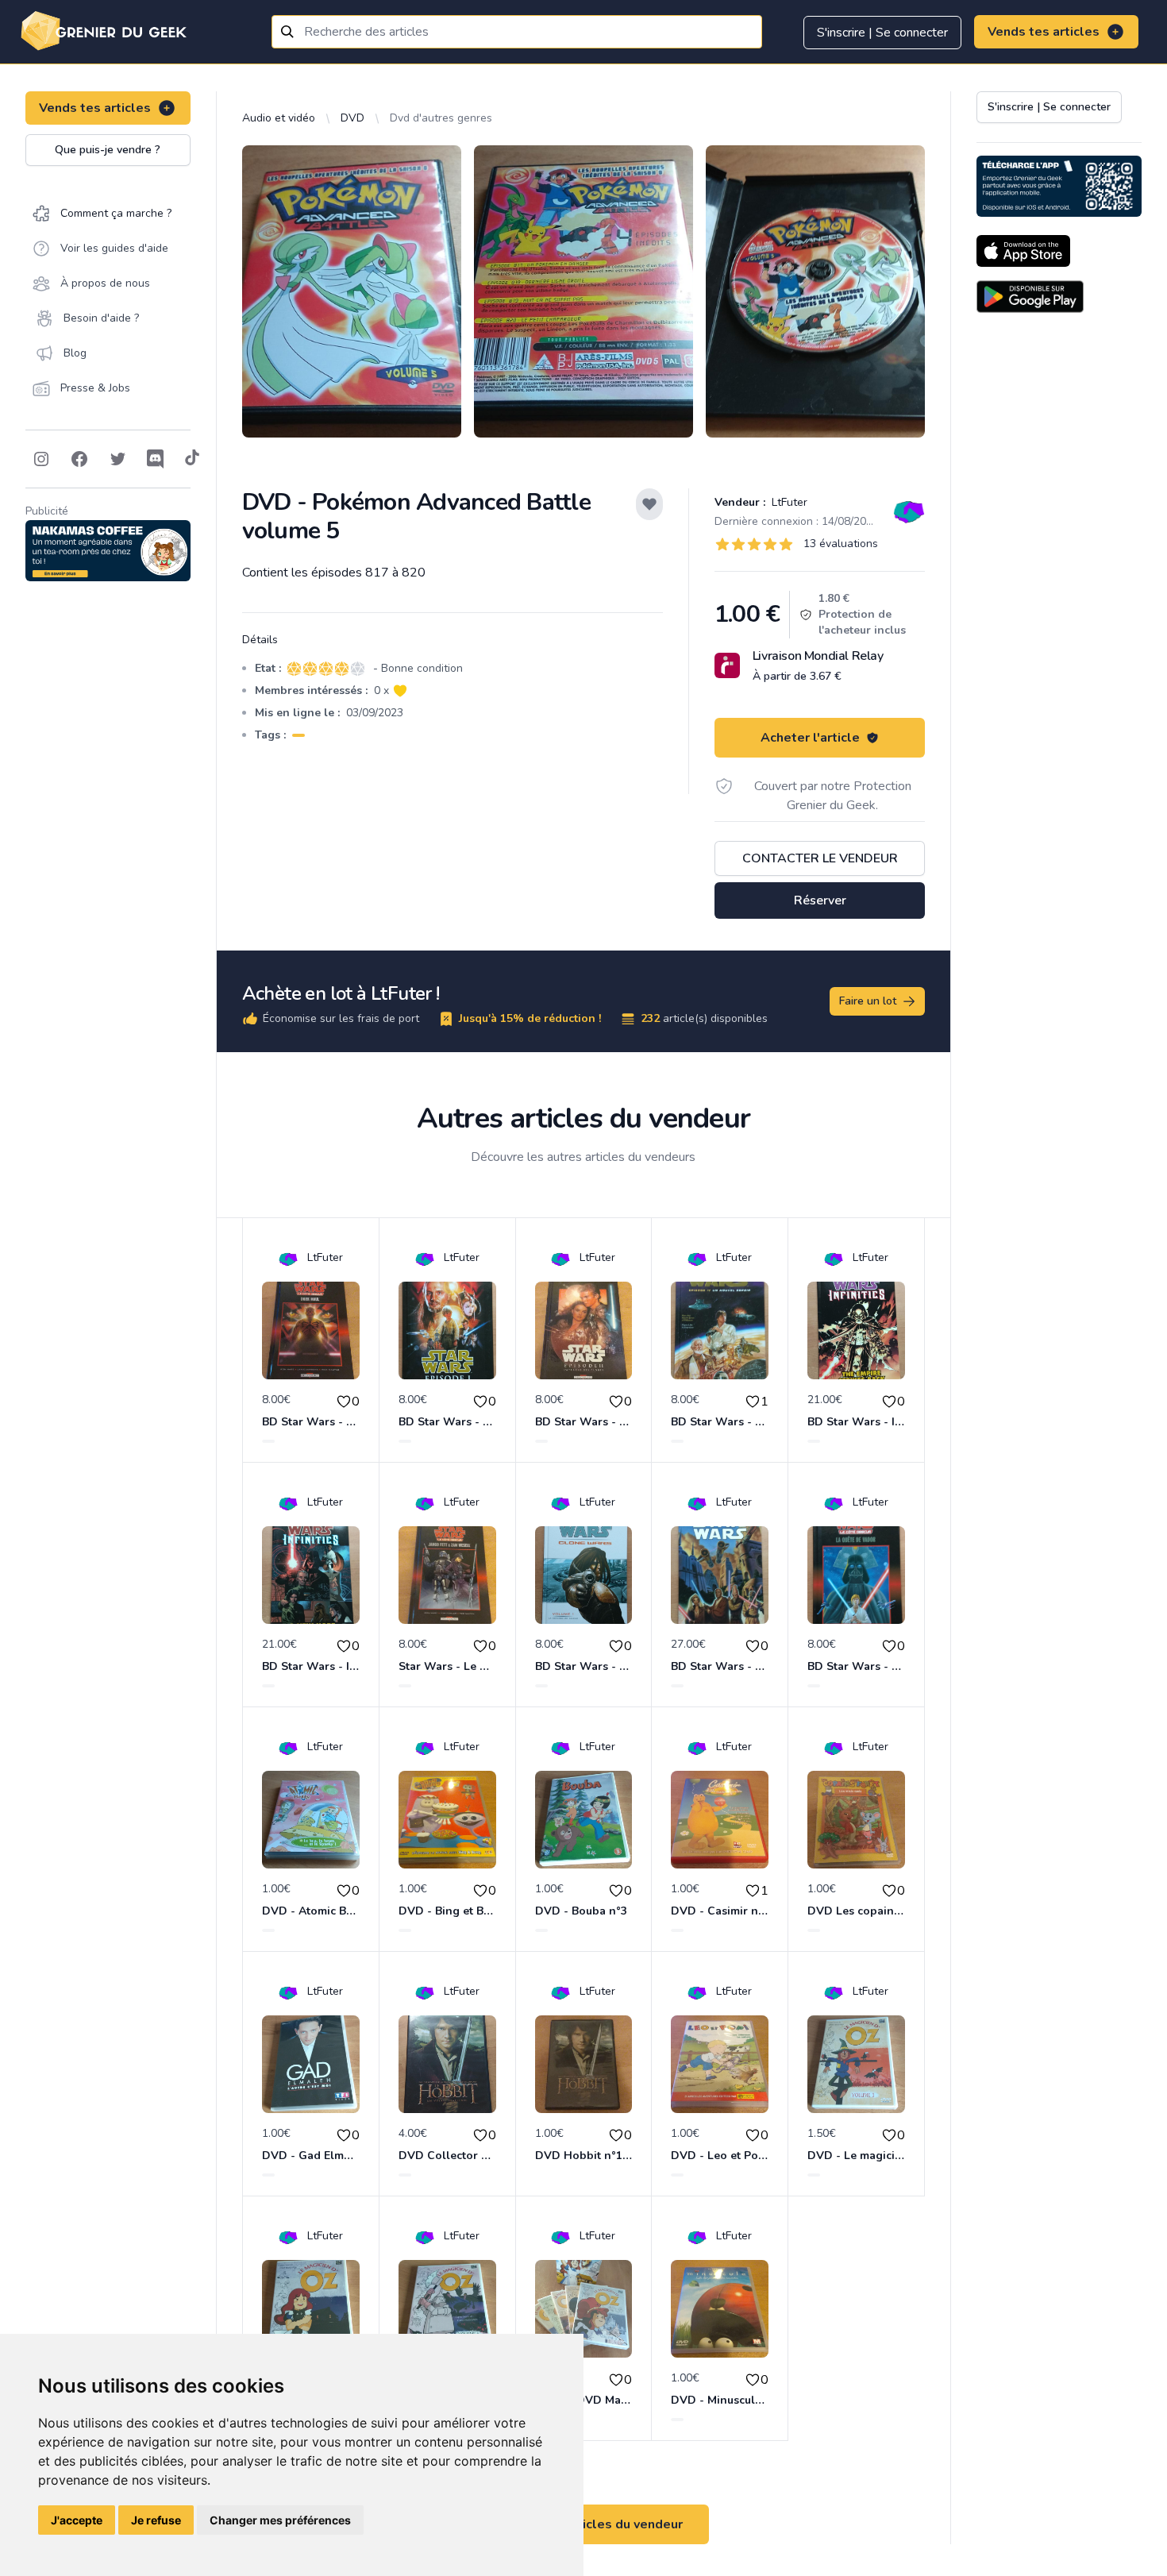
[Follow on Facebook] (79, 459)
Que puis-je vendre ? (108, 150)
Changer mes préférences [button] (280, 2520)
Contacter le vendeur (820, 858)
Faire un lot (868, 1001)
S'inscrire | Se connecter (882, 33)
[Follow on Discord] (156, 459)
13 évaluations (841, 544)
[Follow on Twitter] (117, 459)
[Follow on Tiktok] (192, 459)
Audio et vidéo (279, 118)
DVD (352, 118)
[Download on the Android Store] (1030, 297)
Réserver (820, 900)
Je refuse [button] (156, 2520)
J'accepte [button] (77, 2520)
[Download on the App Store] (1023, 251)
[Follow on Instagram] (41, 459)
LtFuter (788, 502)
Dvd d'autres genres (441, 118)
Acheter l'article (810, 738)
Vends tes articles (1044, 32)
